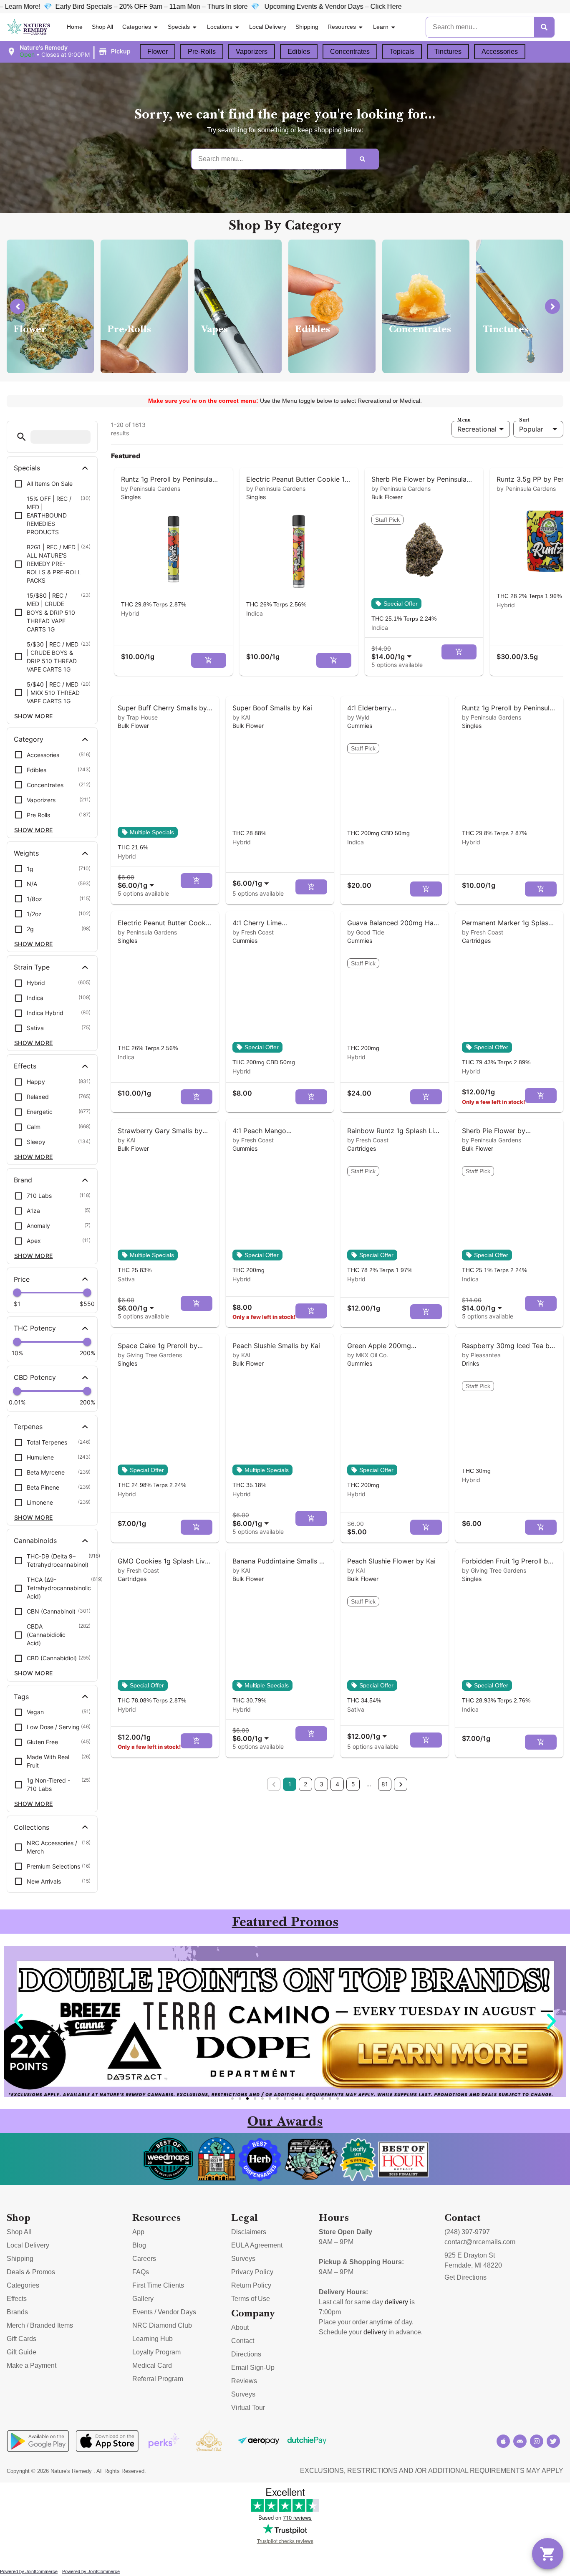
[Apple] (503, 2441)
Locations (220, 27)
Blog (139, 2245)
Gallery (143, 2299)
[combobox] (393, 653)
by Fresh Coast (253, 932)
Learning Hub (153, 2339)
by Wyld (358, 717)
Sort (524, 420)
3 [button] (322, 1784)
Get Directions (465, 2277)
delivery (396, 2302)
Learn (381, 27)
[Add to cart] (209, 660)
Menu (464, 420)
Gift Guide (21, 2352)
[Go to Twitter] (553, 2441)
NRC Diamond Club (162, 2325)
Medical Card (152, 2365)
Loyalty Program (156, 2352)
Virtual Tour (248, 2408)
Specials (179, 27)
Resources (342, 27)
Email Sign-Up (253, 2368)
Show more (34, 716)
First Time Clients (158, 2285)
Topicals (402, 52)
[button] (70, 51)
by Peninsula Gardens (151, 489)
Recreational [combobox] (477, 429)
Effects (17, 2299)
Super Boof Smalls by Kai (272, 708)
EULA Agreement (257, 2245)
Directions (246, 2354)
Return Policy (251, 2285)
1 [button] (290, 1784)
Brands (17, 2312)
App (138, 2232)
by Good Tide (366, 932)
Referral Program (158, 2379)
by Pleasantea (481, 1355)
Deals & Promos (31, 2272)
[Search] (544, 27)
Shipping (307, 27)
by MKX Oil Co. (368, 1355)
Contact (243, 2341)
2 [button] (305, 1784)
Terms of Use (251, 2299)
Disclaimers (249, 2232)
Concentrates (350, 52)
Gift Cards (21, 2339)
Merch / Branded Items (40, 2325)
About (240, 2327)
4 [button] (337, 1784)
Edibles (299, 52)
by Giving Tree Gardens (150, 1355)
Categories (137, 27)
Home (75, 27)
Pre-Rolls (202, 52)
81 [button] (385, 1784)
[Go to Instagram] (537, 2441)
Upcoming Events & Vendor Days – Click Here (136, 6)
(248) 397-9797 (467, 2232)
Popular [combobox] (531, 429)
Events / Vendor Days (164, 2312)
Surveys (243, 2259)
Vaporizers (252, 52)
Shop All (102, 27)
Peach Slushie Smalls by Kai (276, 1346)
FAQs (141, 2272)
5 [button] (353, 1784)
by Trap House (138, 717)
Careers (144, 2259)
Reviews (244, 2381)
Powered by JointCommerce (29, 2571)
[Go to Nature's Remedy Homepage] (29, 27)
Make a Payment (32, 2365)
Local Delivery (268, 27)
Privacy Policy (252, 2272)
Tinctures (448, 52)
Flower (158, 52)
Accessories (500, 52)
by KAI (241, 717)
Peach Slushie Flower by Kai (391, 1561)
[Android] (520, 2441)
